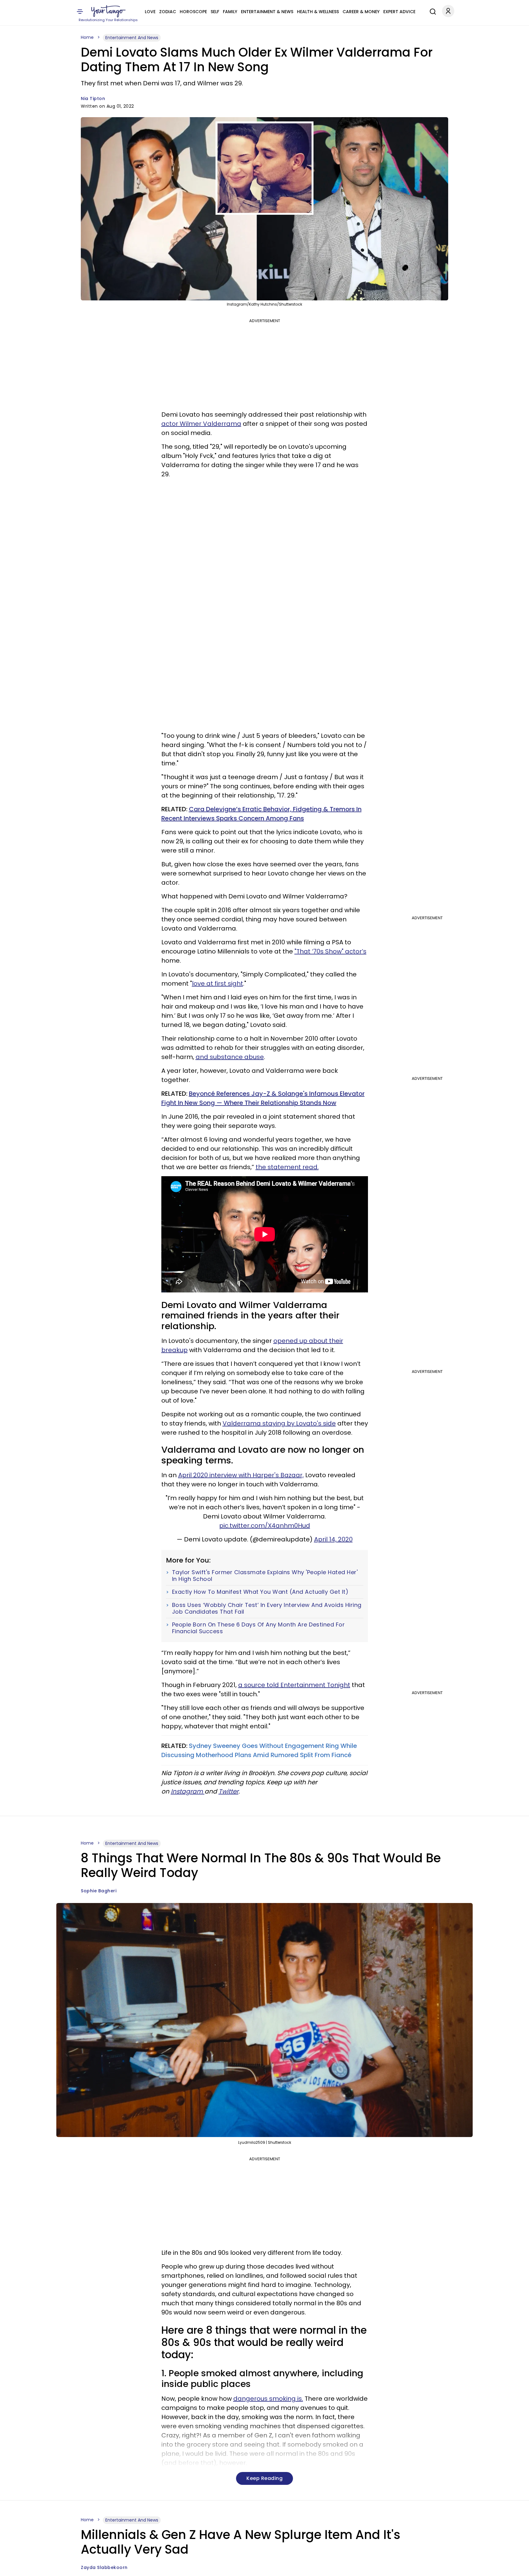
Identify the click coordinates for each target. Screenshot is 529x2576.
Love (150, 12)
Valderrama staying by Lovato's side (279, 1423)
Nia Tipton (93, 99)
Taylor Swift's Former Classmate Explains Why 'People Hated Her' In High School (265, 1576)
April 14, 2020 (333, 1539)
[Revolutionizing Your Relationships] (108, 11)
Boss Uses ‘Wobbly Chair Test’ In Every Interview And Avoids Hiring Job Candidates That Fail (267, 1608)
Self (215, 12)
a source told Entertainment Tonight (294, 1685)
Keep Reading (264, 2478)
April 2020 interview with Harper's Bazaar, (241, 1475)
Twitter (229, 1791)
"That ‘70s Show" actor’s (330, 951)
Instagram (188, 1791)
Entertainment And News (132, 38)
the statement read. (287, 1167)
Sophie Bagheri (99, 1891)
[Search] (431, 11)
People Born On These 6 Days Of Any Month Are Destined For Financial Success (259, 1628)
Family (230, 12)
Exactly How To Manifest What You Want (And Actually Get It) (260, 1592)
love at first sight (218, 983)
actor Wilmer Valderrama (201, 424)
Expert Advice (399, 12)
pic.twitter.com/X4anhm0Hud (265, 1526)
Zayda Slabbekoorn (104, 2567)
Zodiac (168, 12)
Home (87, 37)
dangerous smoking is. (268, 2399)
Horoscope (193, 12)
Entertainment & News (267, 12)
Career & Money (361, 12)
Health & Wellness (318, 12)
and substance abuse (230, 1057)
